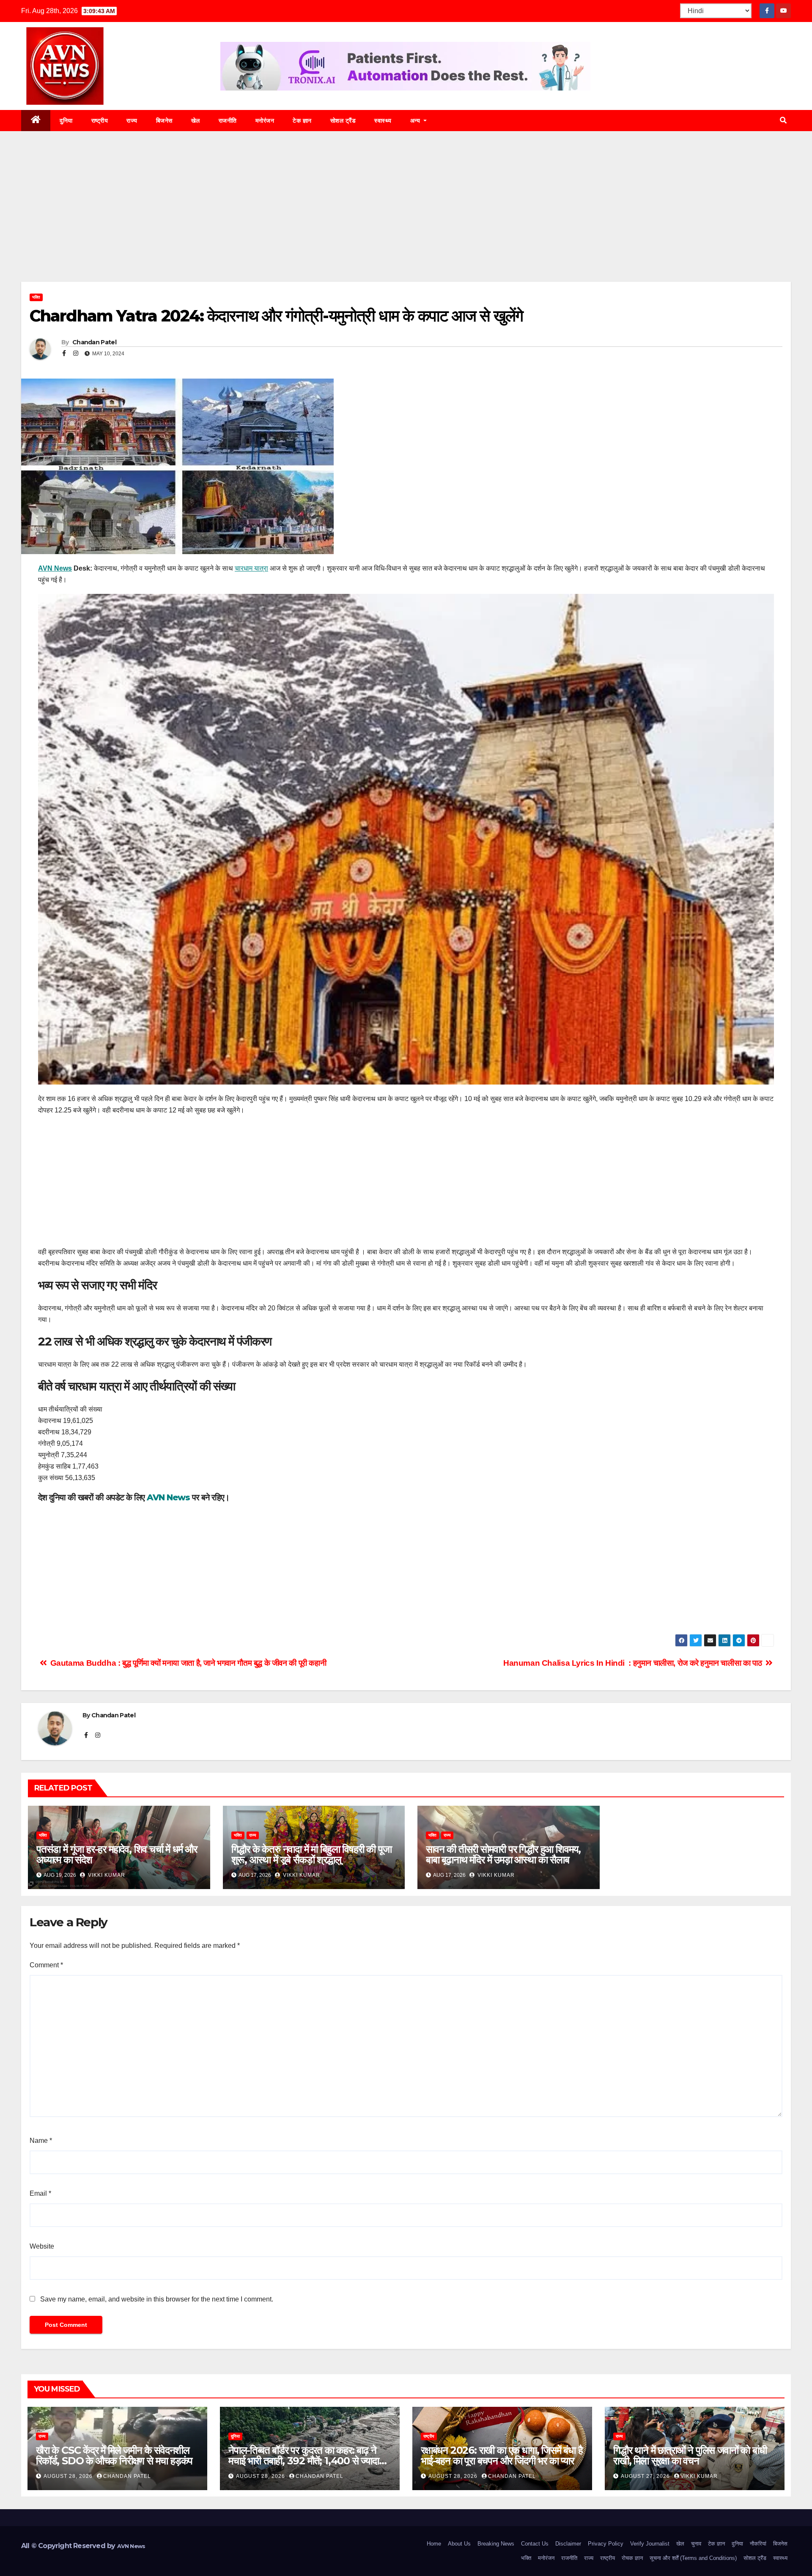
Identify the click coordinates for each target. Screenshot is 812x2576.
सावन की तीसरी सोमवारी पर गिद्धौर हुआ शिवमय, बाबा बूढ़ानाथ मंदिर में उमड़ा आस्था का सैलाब (503, 1854)
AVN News (55, 568)
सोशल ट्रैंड (343, 121)
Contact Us (535, 2544)
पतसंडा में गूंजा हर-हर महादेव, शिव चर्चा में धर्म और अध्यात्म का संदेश (117, 1854)
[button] (783, 120)
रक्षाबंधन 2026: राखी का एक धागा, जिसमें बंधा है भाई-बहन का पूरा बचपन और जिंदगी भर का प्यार (502, 2455)
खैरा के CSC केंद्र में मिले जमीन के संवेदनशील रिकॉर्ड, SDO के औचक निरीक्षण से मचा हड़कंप (114, 2455)
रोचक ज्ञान (632, 2558)
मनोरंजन (265, 121)
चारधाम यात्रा (251, 568)
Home (434, 2544)
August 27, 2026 (646, 2476)
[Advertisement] (406, 219)
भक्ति (36, 297)
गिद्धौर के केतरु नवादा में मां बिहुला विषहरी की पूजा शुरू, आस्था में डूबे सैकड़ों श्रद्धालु (311, 1854)
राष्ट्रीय (100, 121)
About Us (459, 2544)
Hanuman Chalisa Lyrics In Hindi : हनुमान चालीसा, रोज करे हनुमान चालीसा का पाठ (634, 1663)
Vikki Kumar (106, 1875)
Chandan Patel (94, 342)
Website (42, 2246)
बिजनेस (164, 121)
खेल (196, 121)
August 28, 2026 (69, 2476)
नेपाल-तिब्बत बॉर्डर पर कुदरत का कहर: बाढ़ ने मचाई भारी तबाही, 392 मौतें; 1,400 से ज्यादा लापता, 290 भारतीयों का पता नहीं (304, 2461)
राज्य (132, 121)
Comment (46, 1965)
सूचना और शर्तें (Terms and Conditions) (693, 2558)
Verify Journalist (650, 2544)
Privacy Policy (606, 2544)
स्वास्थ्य (383, 121)
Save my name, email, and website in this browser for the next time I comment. (157, 2299)
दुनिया (66, 121)
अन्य (416, 121)
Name (41, 2141)
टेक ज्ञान (302, 121)
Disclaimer (568, 2544)
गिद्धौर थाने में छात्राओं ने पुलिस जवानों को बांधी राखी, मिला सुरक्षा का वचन (690, 2455)
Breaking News (496, 2544)
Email (40, 2193)
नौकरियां (758, 2544)
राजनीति (228, 121)
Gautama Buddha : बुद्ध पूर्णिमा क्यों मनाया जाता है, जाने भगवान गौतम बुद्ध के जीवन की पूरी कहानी (187, 1663)
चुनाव (696, 2544)
